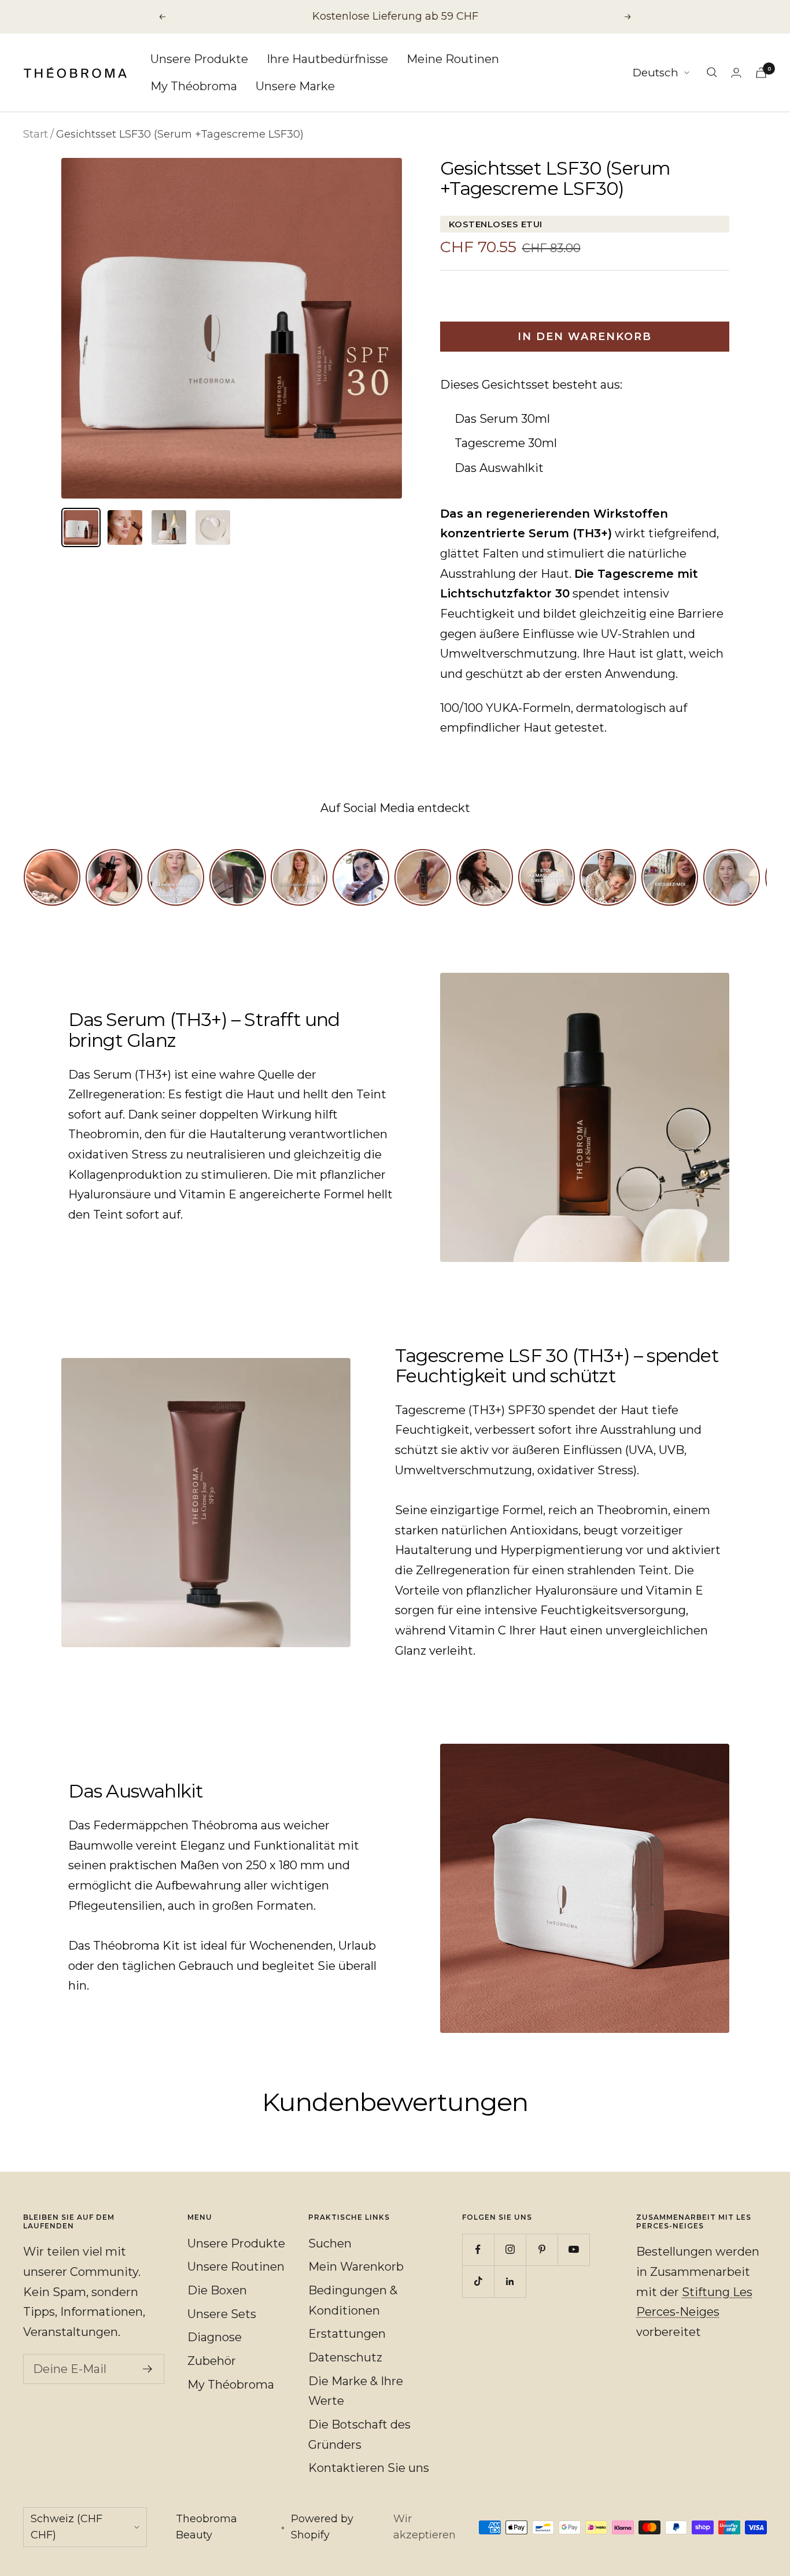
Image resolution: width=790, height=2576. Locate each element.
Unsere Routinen (236, 2267)
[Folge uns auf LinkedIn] (510, 2281)
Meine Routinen (453, 59)
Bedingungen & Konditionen (353, 2300)
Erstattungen (347, 2334)
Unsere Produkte (199, 59)
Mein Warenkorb (356, 2267)
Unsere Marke (295, 86)
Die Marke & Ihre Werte (356, 2391)
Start (36, 134)
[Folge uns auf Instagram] (510, 2250)
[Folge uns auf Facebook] (478, 2250)
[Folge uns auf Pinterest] (542, 2250)
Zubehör (212, 2361)
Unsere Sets (222, 2314)
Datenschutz (345, 2357)
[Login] (736, 73)
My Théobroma (194, 86)
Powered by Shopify (322, 2527)
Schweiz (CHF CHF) (67, 2527)
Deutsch (656, 73)
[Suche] (712, 72)
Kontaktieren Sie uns (369, 2468)
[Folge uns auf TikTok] (478, 2281)
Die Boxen (217, 2290)
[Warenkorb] (761, 73)
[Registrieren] (148, 2369)
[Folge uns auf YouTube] (573, 2250)
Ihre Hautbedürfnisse (327, 59)
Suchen (330, 2243)
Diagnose (215, 2337)
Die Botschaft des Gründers (359, 2435)
